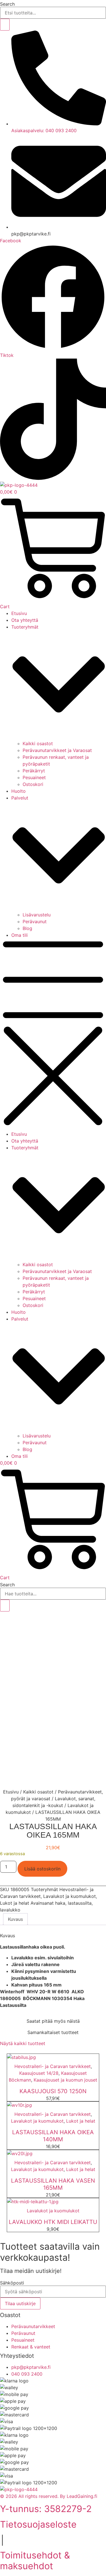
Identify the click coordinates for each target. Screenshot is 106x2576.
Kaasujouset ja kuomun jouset (65, 2080)
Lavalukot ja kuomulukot (70, 1896)
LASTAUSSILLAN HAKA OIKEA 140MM (53, 2136)
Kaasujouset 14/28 (39, 2073)
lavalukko (10, 1910)
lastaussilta (80, 1903)
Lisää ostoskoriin (42, 1869)
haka (60, 1903)
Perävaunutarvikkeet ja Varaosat (57, 750)
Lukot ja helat (15, 1903)
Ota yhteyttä (25, 620)
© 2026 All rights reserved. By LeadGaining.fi (49, 2496)
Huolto (19, 791)
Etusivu (19, 613)
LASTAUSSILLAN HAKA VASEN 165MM (53, 2184)
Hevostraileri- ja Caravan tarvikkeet (53, 2066)
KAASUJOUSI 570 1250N (53, 2091)
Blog (27, 928)
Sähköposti (12, 2283)
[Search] (5, 25)
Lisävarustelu (37, 915)
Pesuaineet (34, 777)
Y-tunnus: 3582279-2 (46, 2509)
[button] (53, 1035)
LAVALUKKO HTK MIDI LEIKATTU (53, 2222)
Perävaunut (35, 921)
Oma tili (20, 935)
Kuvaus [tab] (15, 1919)
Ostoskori (33, 784)
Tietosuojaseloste (38, 2524)
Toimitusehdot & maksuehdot (35, 2561)
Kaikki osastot (38, 743)
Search (7, 4)
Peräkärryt (34, 771)
